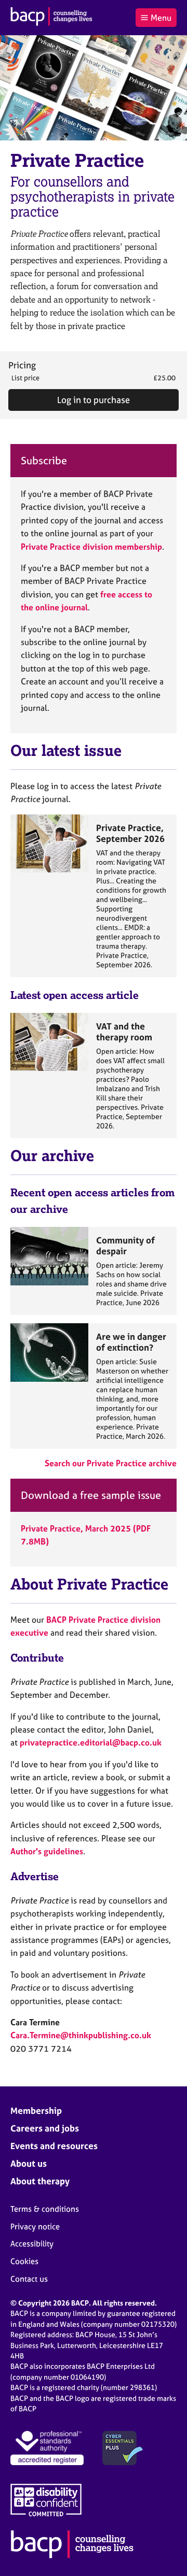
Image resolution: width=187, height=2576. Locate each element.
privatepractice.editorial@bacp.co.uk (91, 1742)
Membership (36, 2110)
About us (29, 2163)
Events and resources (54, 2146)
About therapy (40, 2181)
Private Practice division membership (91, 547)
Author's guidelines (47, 1851)
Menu (161, 18)
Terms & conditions (45, 2209)
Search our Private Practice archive (111, 1463)
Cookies (24, 2261)
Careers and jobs (45, 2128)
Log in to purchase (94, 400)
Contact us (29, 2279)
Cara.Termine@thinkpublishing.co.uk (81, 2035)
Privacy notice (35, 2227)
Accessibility (32, 2244)
